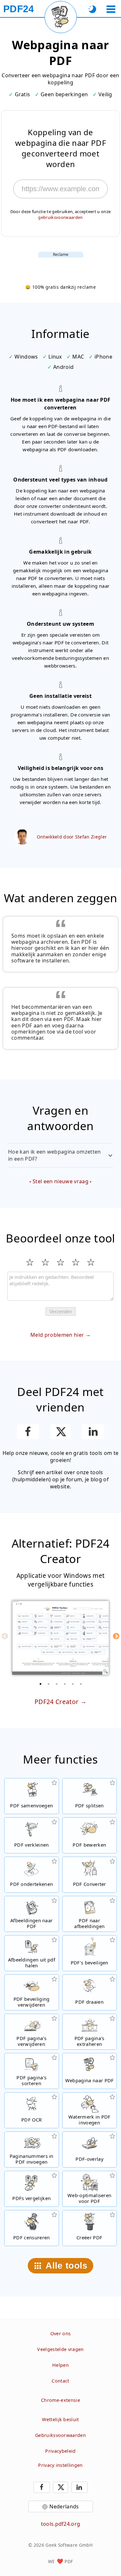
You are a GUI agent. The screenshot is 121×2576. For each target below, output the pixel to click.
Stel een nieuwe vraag (60, 1181)
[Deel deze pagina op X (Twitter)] (60, 1432)
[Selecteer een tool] (111, 9)
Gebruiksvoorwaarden (60, 2435)
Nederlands (64, 2506)
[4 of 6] (65, 1684)
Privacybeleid (60, 2451)
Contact (60, 2381)
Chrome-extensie (60, 2400)
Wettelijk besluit (60, 2419)
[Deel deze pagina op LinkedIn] (93, 1432)
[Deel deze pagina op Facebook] (28, 1432)
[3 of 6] (56, 1684)
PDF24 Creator (56, 1702)
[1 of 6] (40, 1684)
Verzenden (61, 1311)
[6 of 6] (81, 1684)
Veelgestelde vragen (60, 2349)
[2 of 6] (48, 1684)
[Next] (116, 1636)
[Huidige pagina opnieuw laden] (61, 17)
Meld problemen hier (57, 1335)
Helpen (60, 2365)
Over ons (61, 2333)
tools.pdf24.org (61, 2524)
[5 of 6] (73, 1684)
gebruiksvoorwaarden (60, 217)
